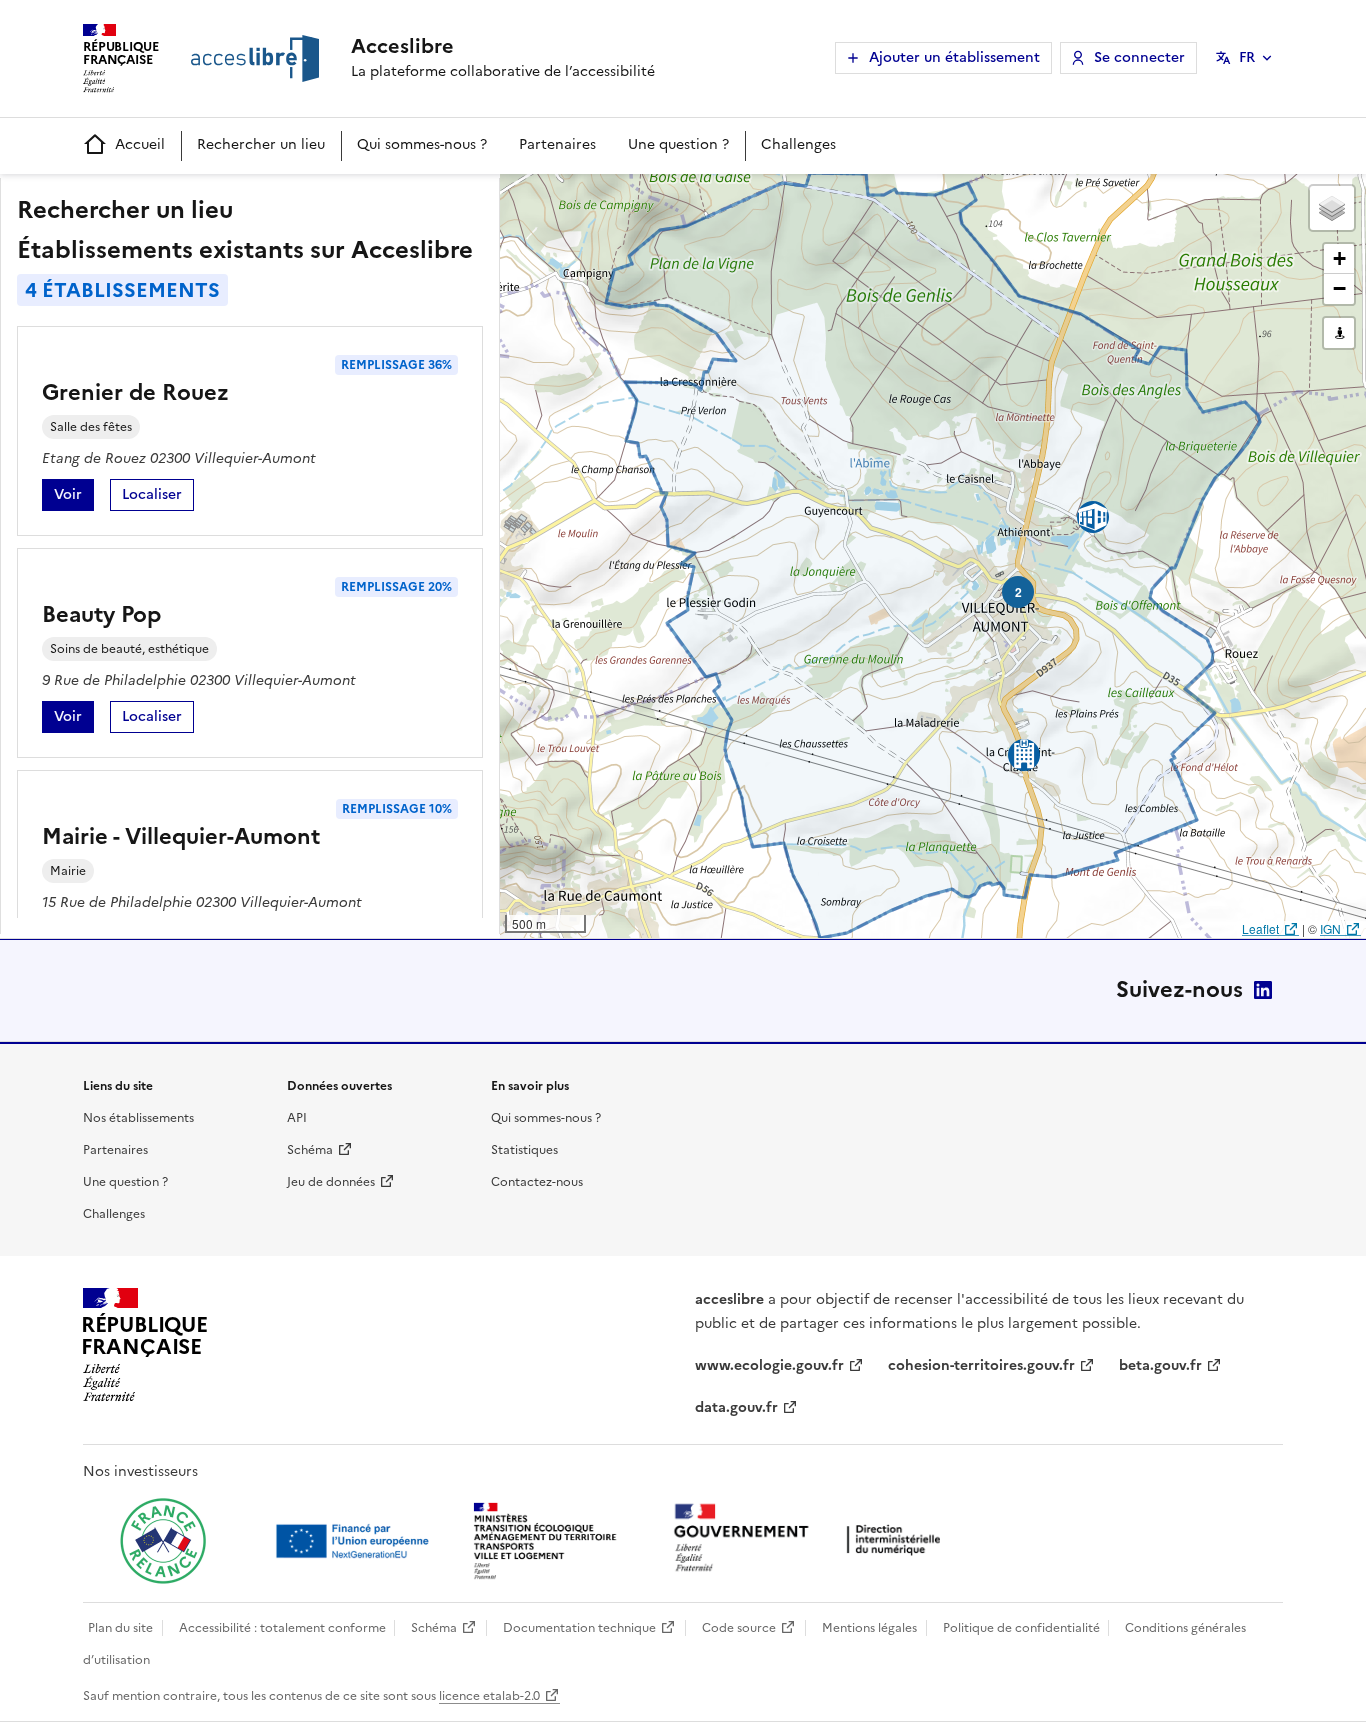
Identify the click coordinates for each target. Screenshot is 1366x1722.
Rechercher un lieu (261, 144)
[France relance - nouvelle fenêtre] (163, 1541)
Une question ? (678, 144)
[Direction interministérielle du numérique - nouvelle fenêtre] (812, 1539)
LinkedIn (1263, 990)
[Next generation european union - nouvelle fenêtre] (355, 1541)
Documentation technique (579, 1628)
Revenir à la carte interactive (657, 198)
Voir (74, 497)
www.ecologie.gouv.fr (769, 1365)
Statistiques (524, 1150)
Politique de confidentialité (1021, 1628)
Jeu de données (331, 1182)
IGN (1330, 928)
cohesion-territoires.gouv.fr (981, 1365)
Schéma (310, 1150)
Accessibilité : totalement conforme (282, 1628)
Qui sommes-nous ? (422, 144)
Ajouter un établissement (954, 57)
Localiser (158, 497)
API (297, 1118)
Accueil (140, 144)
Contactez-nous (537, 1182)
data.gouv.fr (736, 1407)
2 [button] (1018, 592)
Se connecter (1139, 57)
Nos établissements (138, 1118)
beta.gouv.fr (1160, 1365)
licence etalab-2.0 (489, 1696)
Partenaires (557, 144)
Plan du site (120, 1628)
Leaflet (1260, 928)
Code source (739, 1628)
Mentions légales (869, 1628)
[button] (1332, 208)
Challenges (798, 144)
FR (1247, 57)
